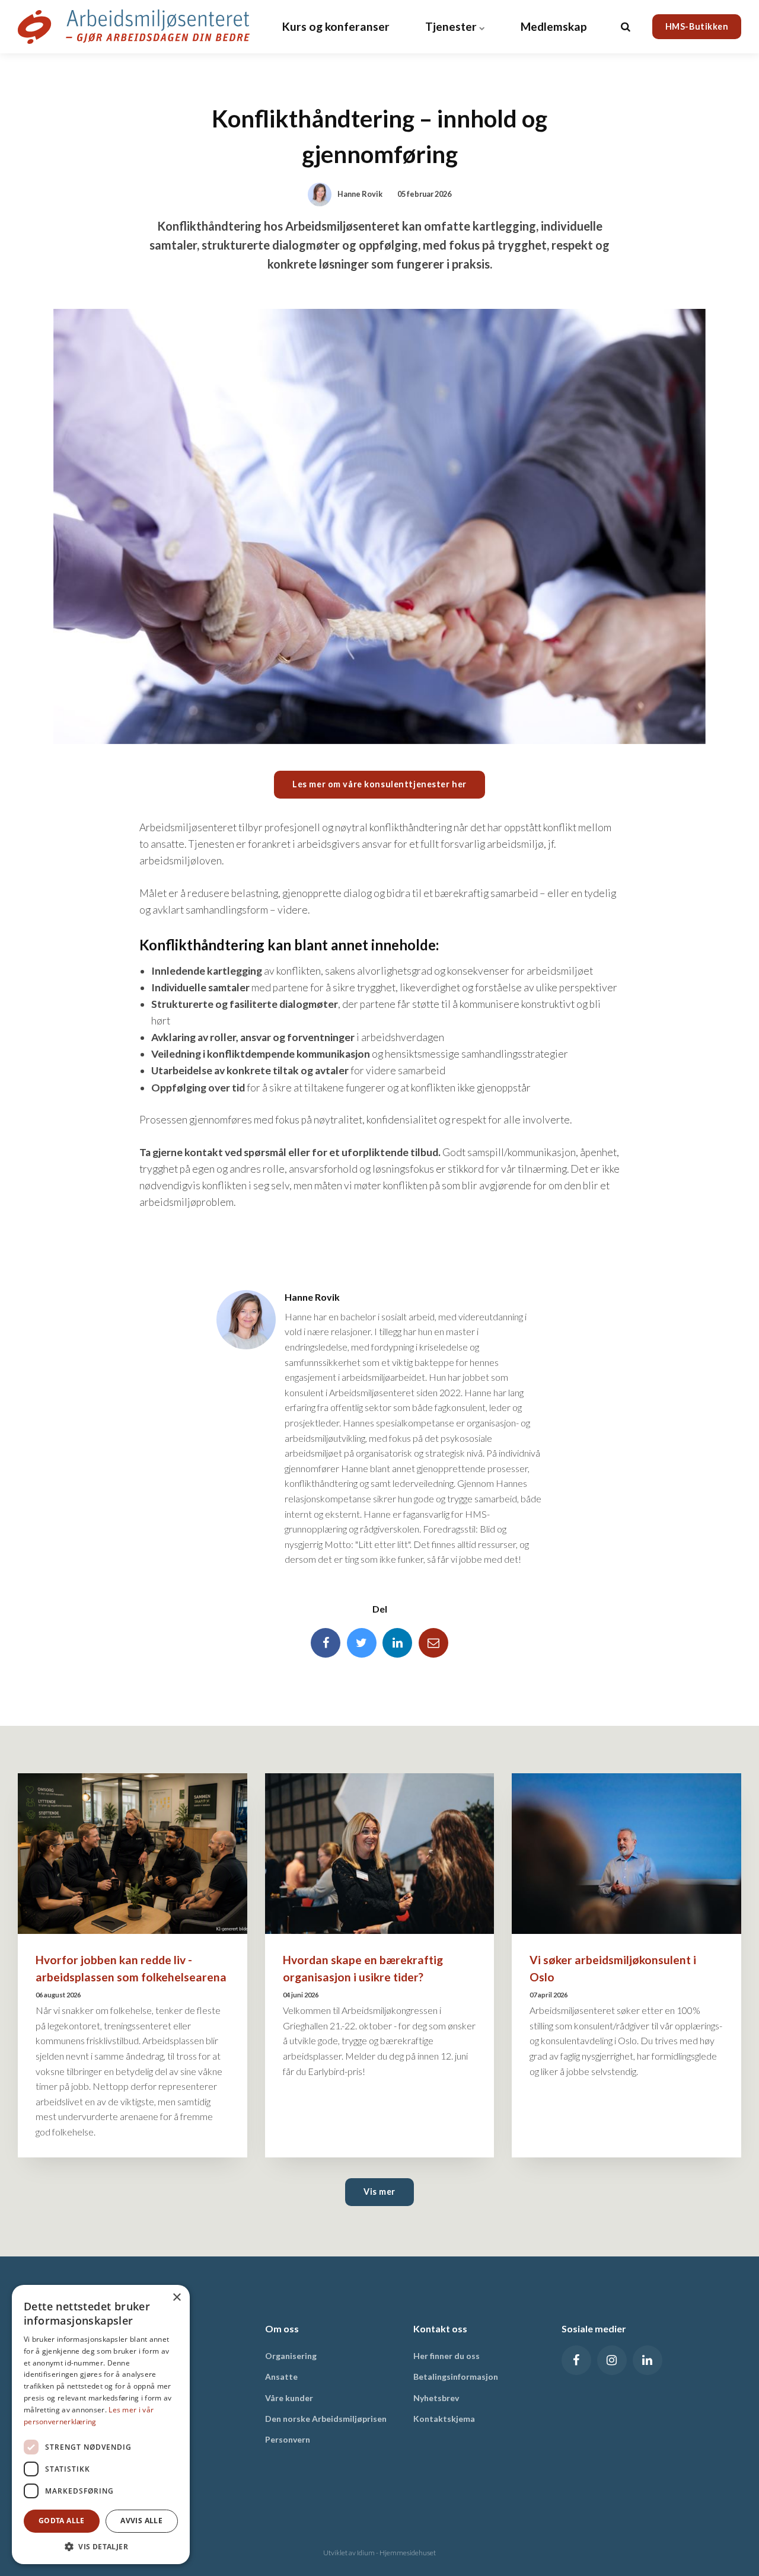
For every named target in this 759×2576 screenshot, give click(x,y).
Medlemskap (554, 26)
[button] (101, 2546)
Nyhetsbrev (436, 2398)
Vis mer (379, 2192)
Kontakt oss (440, 2328)
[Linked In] (397, 1643)
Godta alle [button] (62, 2521)
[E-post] (433, 1643)
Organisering (291, 2356)
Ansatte (281, 2377)
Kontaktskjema (444, 2419)
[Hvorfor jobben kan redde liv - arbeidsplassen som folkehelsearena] (133, 1854)
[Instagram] (612, 2360)
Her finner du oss (447, 2356)
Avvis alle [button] (141, 2521)
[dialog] (101, 2425)
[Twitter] (362, 1643)
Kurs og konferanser (336, 26)
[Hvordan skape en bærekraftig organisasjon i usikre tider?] (380, 1854)
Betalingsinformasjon (456, 2377)
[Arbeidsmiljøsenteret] (134, 27)
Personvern (288, 2439)
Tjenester (452, 26)
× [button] (176, 2298)
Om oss (282, 2328)
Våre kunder (289, 2398)
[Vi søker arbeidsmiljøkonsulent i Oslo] (626, 1854)
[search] (626, 27)
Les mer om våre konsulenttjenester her (379, 784)
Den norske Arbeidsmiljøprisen (326, 2419)
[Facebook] (326, 1643)
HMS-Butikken (697, 26)
